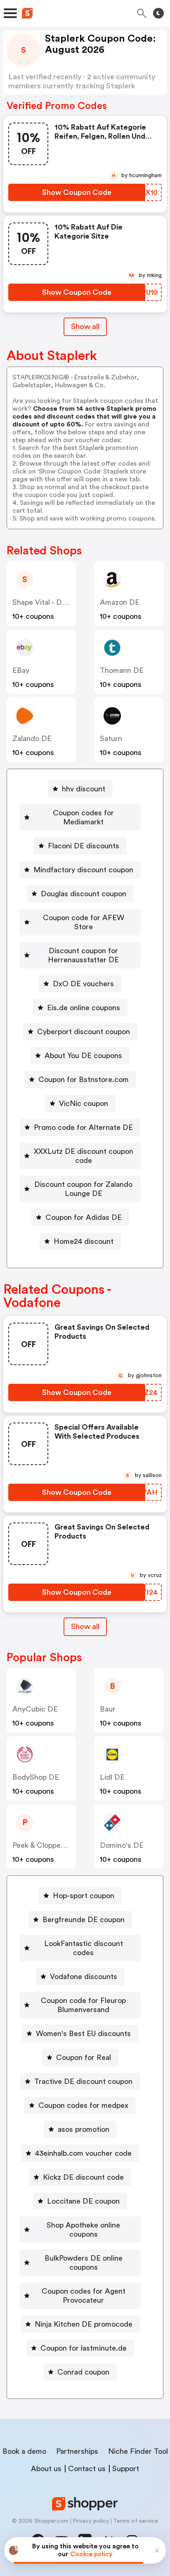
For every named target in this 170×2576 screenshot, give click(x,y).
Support (126, 2469)
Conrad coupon (83, 2372)
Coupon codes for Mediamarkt (83, 817)
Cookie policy (91, 2554)
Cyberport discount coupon (84, 1032)
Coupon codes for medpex (83, 2105)
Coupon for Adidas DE (84, 1217)
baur (108, 1709)
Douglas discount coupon (84, 894)
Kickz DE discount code (83, 2177)
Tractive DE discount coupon (83, 2081)
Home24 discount (84, 1241)
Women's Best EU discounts (83, 2034)
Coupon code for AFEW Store (84, 922)
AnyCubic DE (35, 1709)
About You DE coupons (83, 1056)
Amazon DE (120, 602)
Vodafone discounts (84, 1977)
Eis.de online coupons (84, 1008)
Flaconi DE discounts (84, 846)
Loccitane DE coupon (83, 2201)
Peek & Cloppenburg (46, 1845)
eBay (21, 670)
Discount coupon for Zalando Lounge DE (83, 1189)
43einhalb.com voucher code (83, 2153)
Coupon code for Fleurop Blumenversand (83, 2005)
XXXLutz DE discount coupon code (84, 1156)
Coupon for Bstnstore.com (84, 1080)
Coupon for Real (84, 2057)
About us (46, 2469)
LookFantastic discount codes (84, 1948)
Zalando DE (32, 739)
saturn (111, 739)
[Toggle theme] (158, 13)
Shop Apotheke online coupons (83, 2230)
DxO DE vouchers (83, 984)
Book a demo (24, 2451)
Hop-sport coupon (84, 1896)
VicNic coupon (84, 1103)
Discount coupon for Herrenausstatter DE (83, 955)
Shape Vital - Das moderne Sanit (67, 602)
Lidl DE (112, 1777)
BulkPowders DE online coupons (84, 2263)
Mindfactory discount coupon (83, 870)
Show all (85, 327)
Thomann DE (122, 670)
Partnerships (77, 2451)
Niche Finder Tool (138, 2451)
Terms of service (136, 2521)
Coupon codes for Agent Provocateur (84, 2296)
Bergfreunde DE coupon (84, 1920)
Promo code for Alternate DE (83, 1127)
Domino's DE (122, 1845)
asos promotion (84, 2129)
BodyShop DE (36, 1777)
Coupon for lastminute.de (84, 2348)
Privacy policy (91, 2521)
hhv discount (84, 789)
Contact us (87, 2469)
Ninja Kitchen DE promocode (84, 2324)
